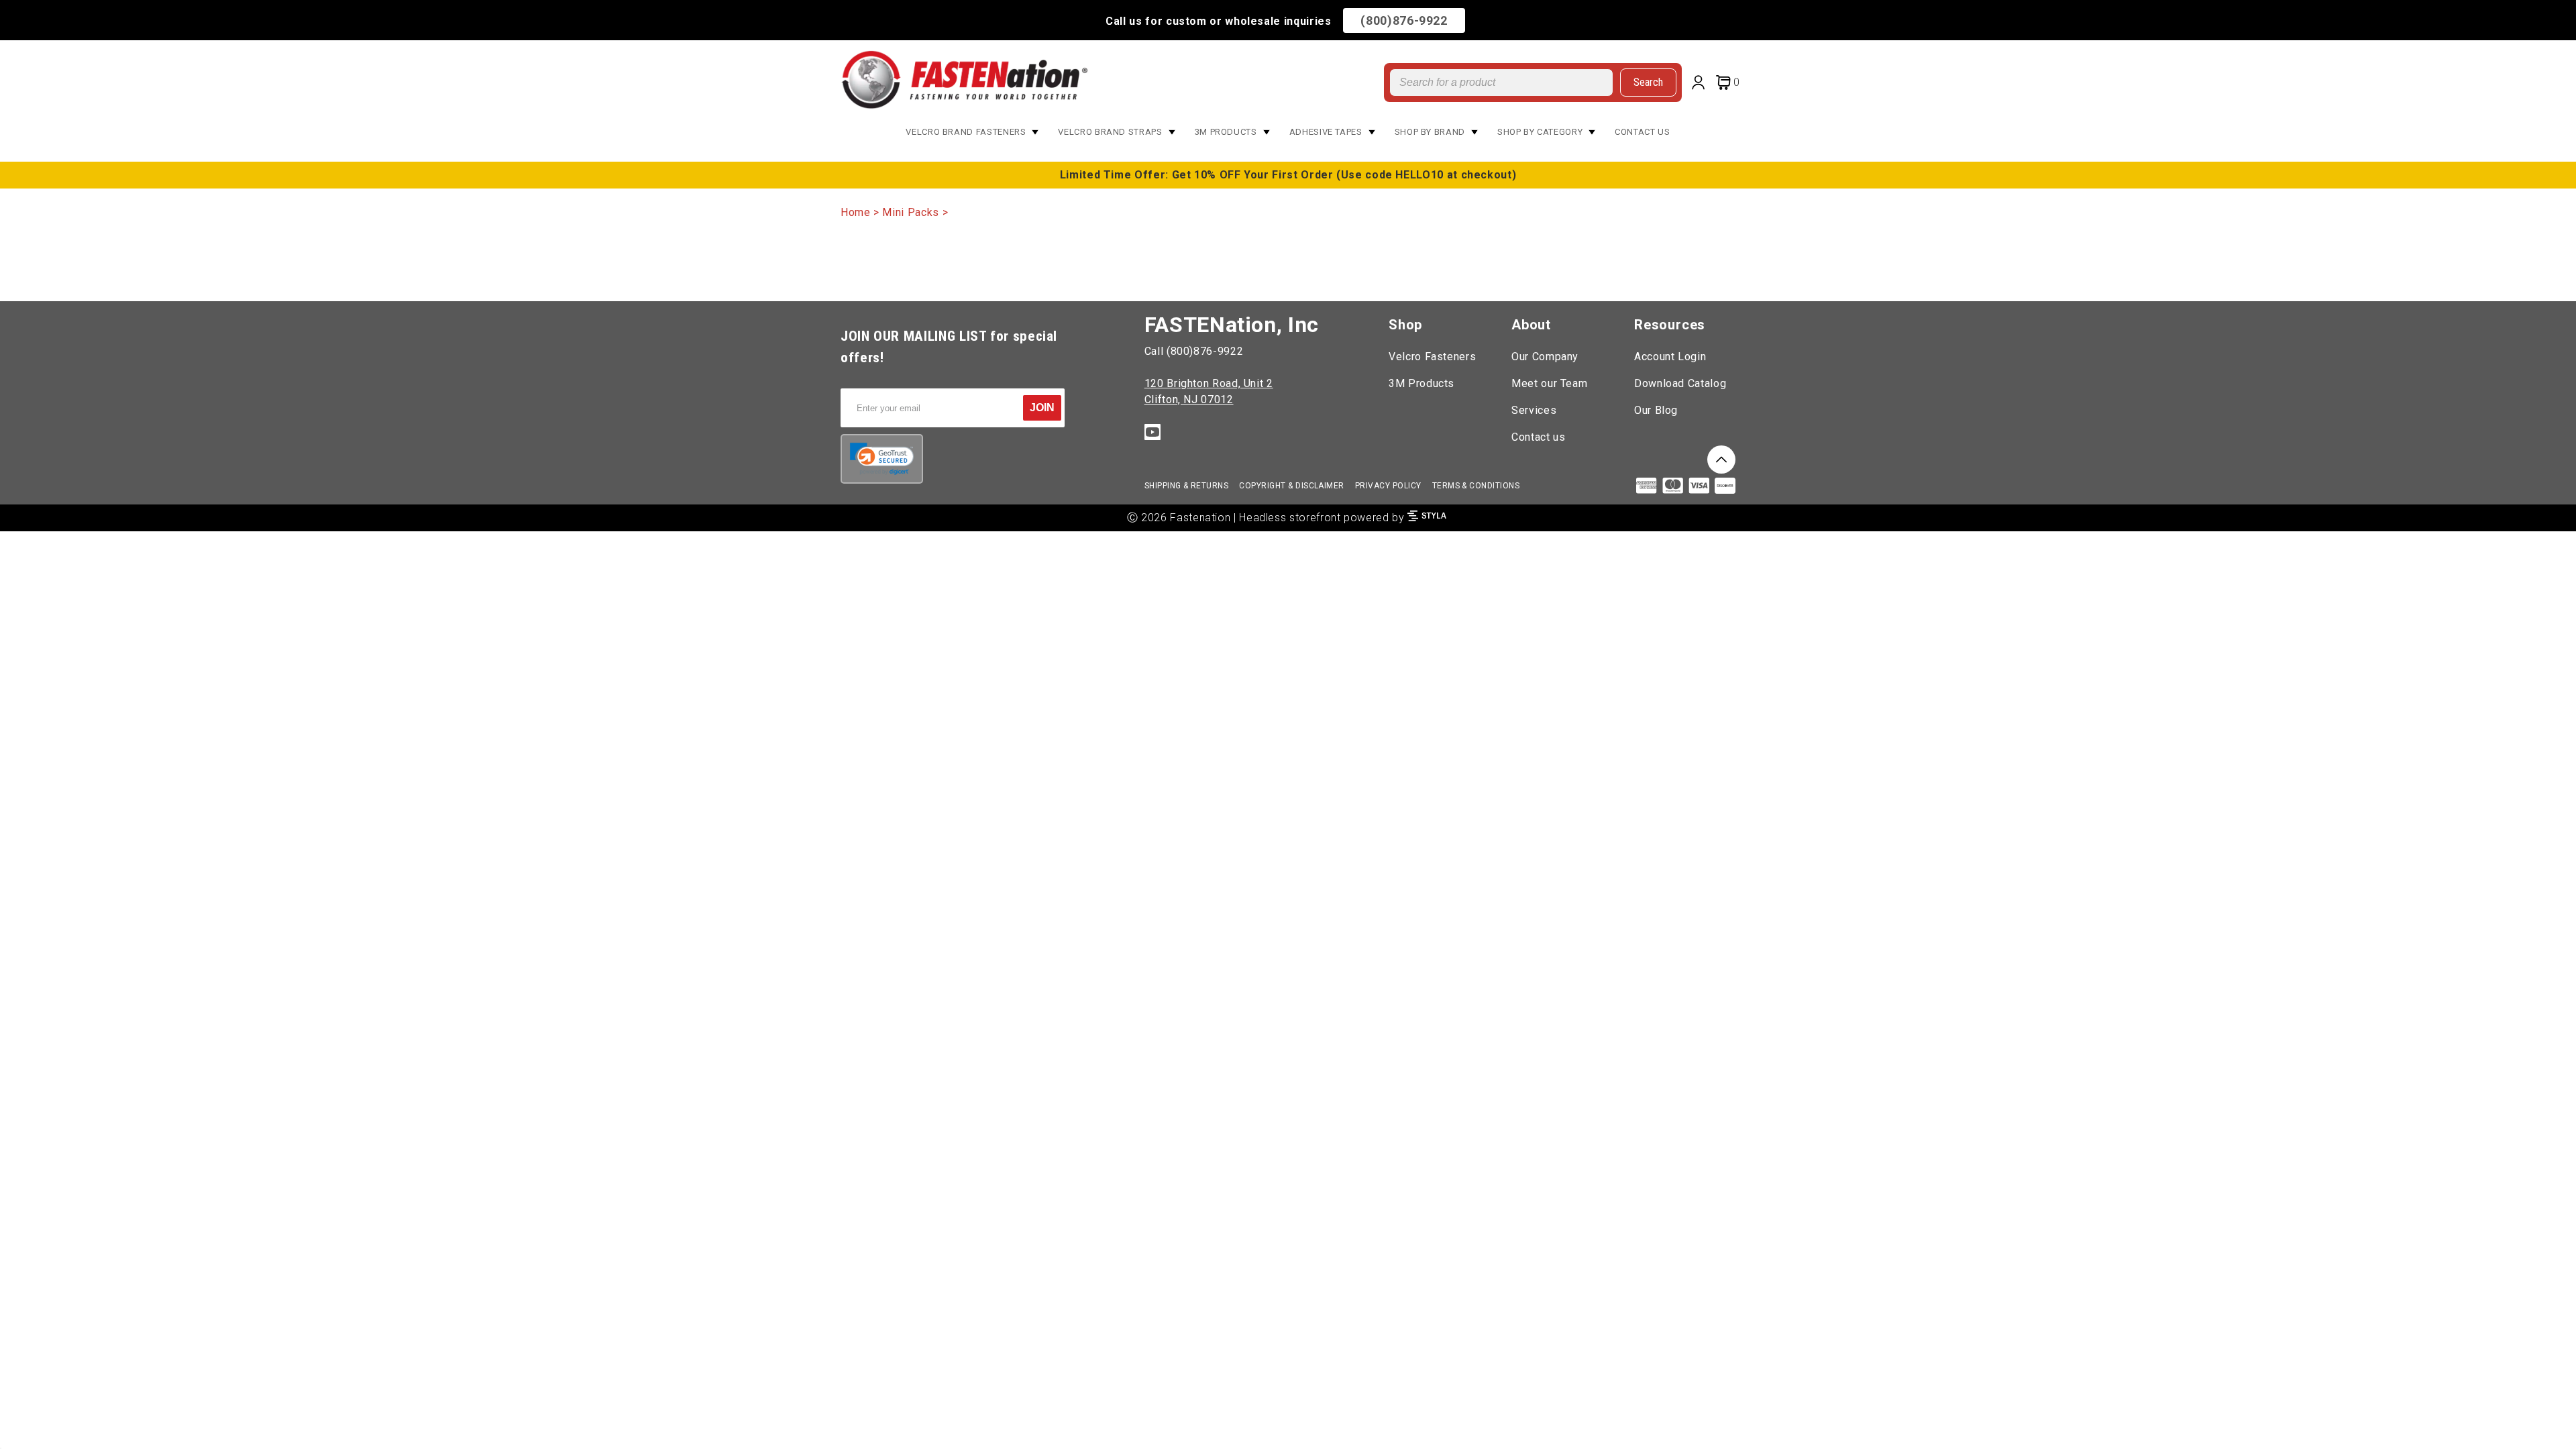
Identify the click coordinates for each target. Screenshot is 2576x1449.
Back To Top (1721, 460)
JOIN (1042, 408)
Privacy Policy (1388, 486)
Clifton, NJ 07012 (1189, 399)
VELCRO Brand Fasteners (966, 132)
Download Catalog (1680, 383)
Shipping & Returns (1187, 486)
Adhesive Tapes (1326, 132)
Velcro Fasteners (1432, 357)
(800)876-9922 (1404, 20)
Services (1534, 410)
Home (856, 212)
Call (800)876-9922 (1194, 351)
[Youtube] (1152, 434)
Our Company (1545, 357)
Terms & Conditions (1476, 486)
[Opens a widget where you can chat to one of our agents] (2526, 1426)
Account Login (1670, 357)
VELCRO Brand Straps (1110, 132)
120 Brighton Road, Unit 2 (1209, 383)
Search (1648, 82)
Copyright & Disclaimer (1292, 486)
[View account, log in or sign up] (1701, 84)
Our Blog (1656, 410)
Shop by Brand (1430, 132)
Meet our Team (1549, 383)
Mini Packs (910, 212)
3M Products (1226, 132)
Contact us (1538, 437)
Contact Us (1642, 132)
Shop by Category (1540, 132)
